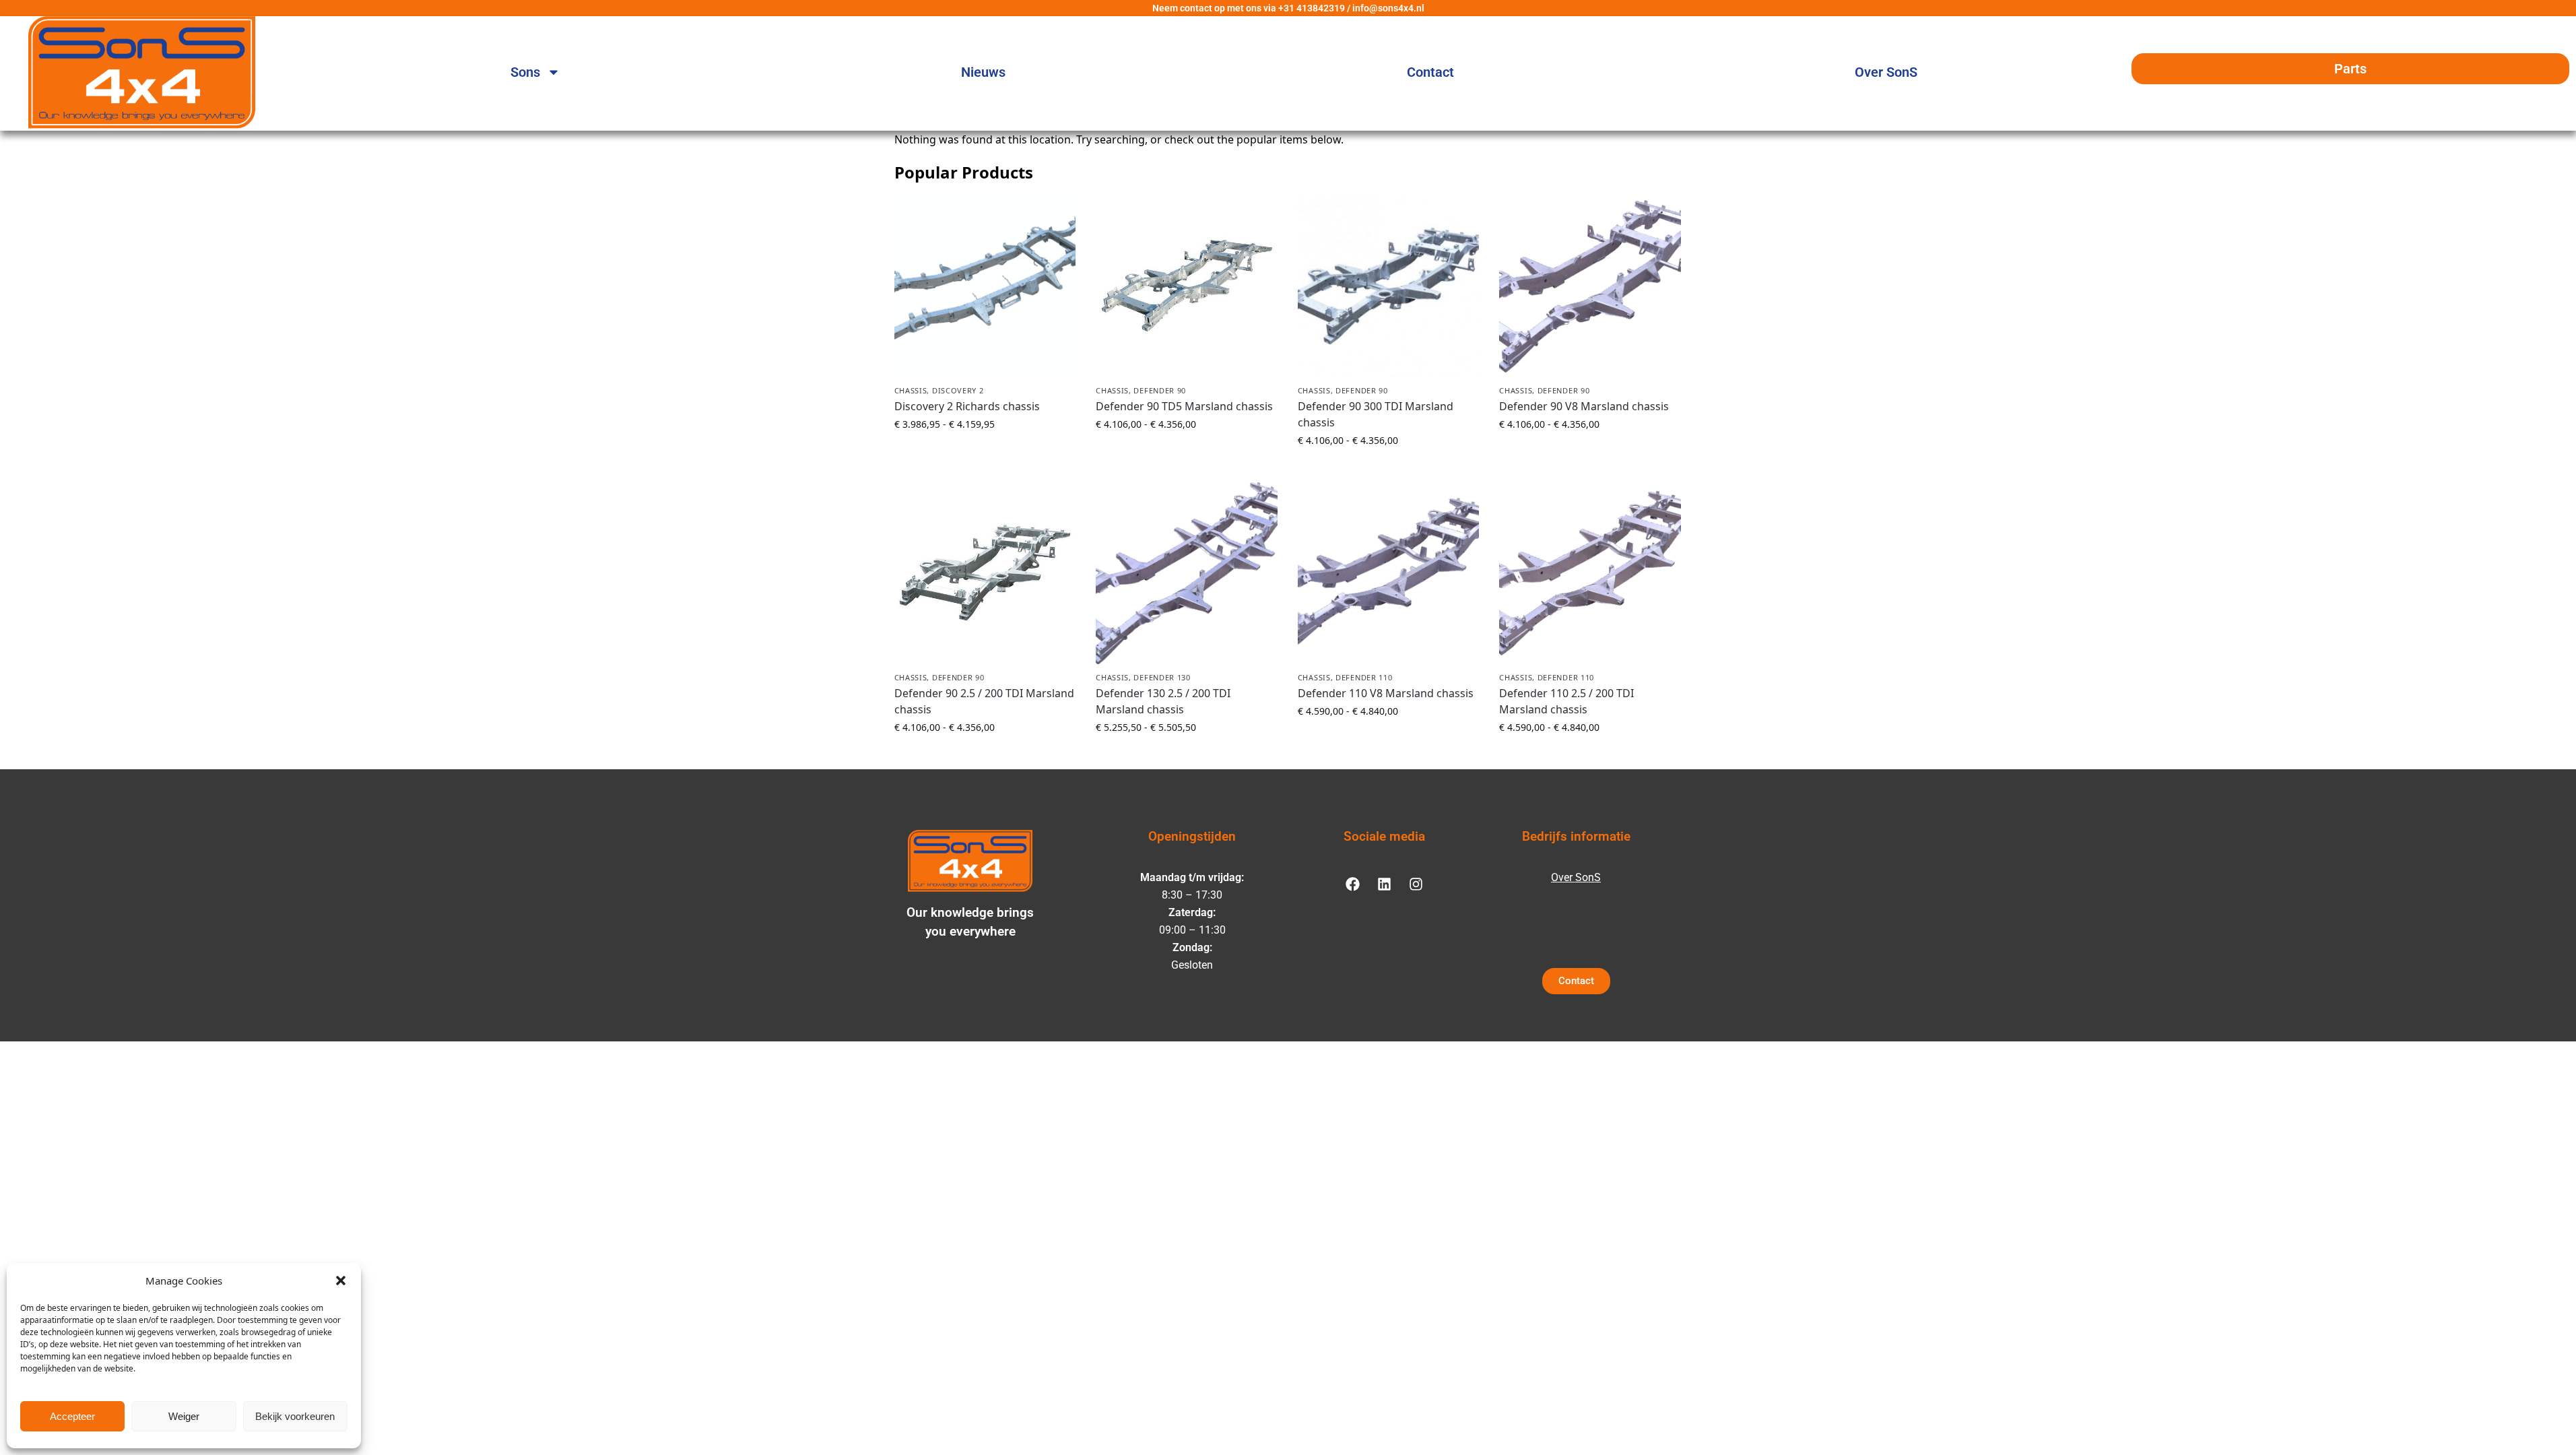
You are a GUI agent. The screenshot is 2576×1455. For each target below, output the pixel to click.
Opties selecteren (985, 452)
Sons (525, 72)
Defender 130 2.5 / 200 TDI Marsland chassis (1163, 701)
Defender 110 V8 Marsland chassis (1386, 693)
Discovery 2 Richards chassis (967, 406)
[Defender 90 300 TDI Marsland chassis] (1389, 286)
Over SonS (1886, 72)
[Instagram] (1416, 884)
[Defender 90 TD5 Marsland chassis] (1187, 286)
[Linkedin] (1384, 884)
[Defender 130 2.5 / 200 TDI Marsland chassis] (1187, 573)
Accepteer (72, 1416)
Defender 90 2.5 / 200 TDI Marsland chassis (984, 701)
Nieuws (983, 72)
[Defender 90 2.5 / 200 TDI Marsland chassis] (985, 573)
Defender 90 (1160, 390)
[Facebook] (1352, 884)
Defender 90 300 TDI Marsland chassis (1376, 414)
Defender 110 (1364, 677)
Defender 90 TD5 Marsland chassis (1184, 406)
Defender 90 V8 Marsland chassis (1584, 406)
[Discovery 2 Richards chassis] (985, 286)
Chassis (911, 390)
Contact (1430, 72)
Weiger (184, 1416)
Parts (2350, 69)
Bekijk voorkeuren (295, 1416)
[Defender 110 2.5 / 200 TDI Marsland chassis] (1590, 573)
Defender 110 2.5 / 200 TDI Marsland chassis (1566, 701)
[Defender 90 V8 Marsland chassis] (1590, 286)
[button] (341, 1281)
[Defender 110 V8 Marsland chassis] (1389, 573)
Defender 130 (1162, 677)
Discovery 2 (958, 390)
